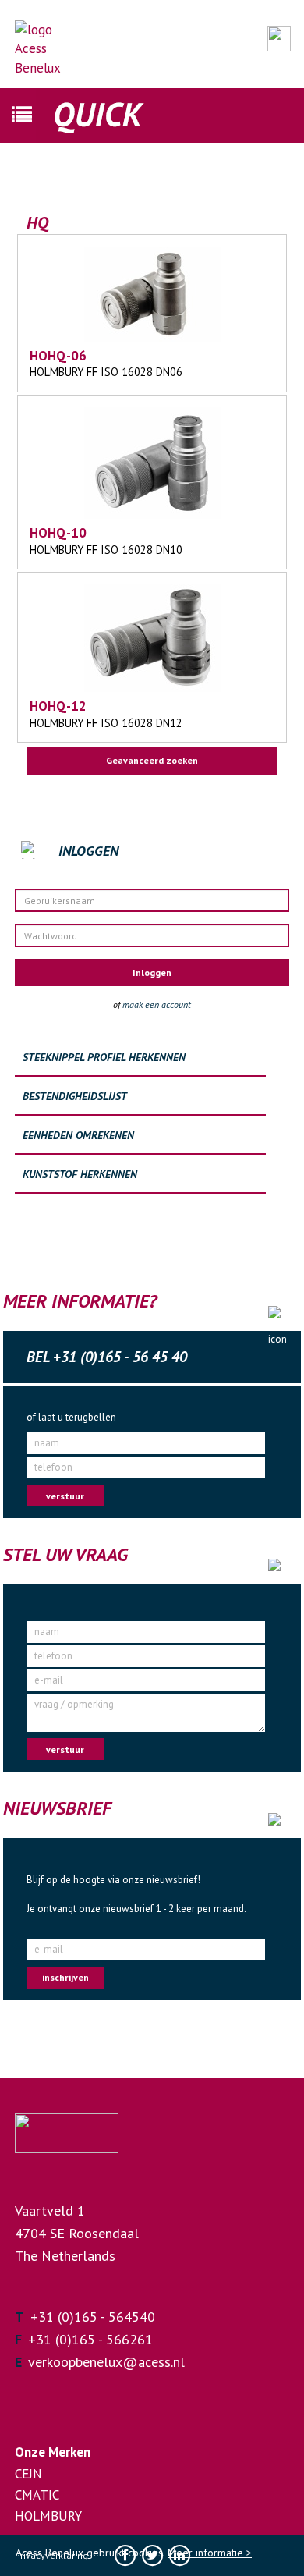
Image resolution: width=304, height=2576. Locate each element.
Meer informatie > (210, 2553)
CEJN (28, 2474)
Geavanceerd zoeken (152, 760)
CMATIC (37, 2495)
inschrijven (65, 1977)
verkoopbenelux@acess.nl (106, 2362)
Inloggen (152, 972)
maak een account (157, 1004)
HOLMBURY (48, 2516)
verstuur (65, 1496)
